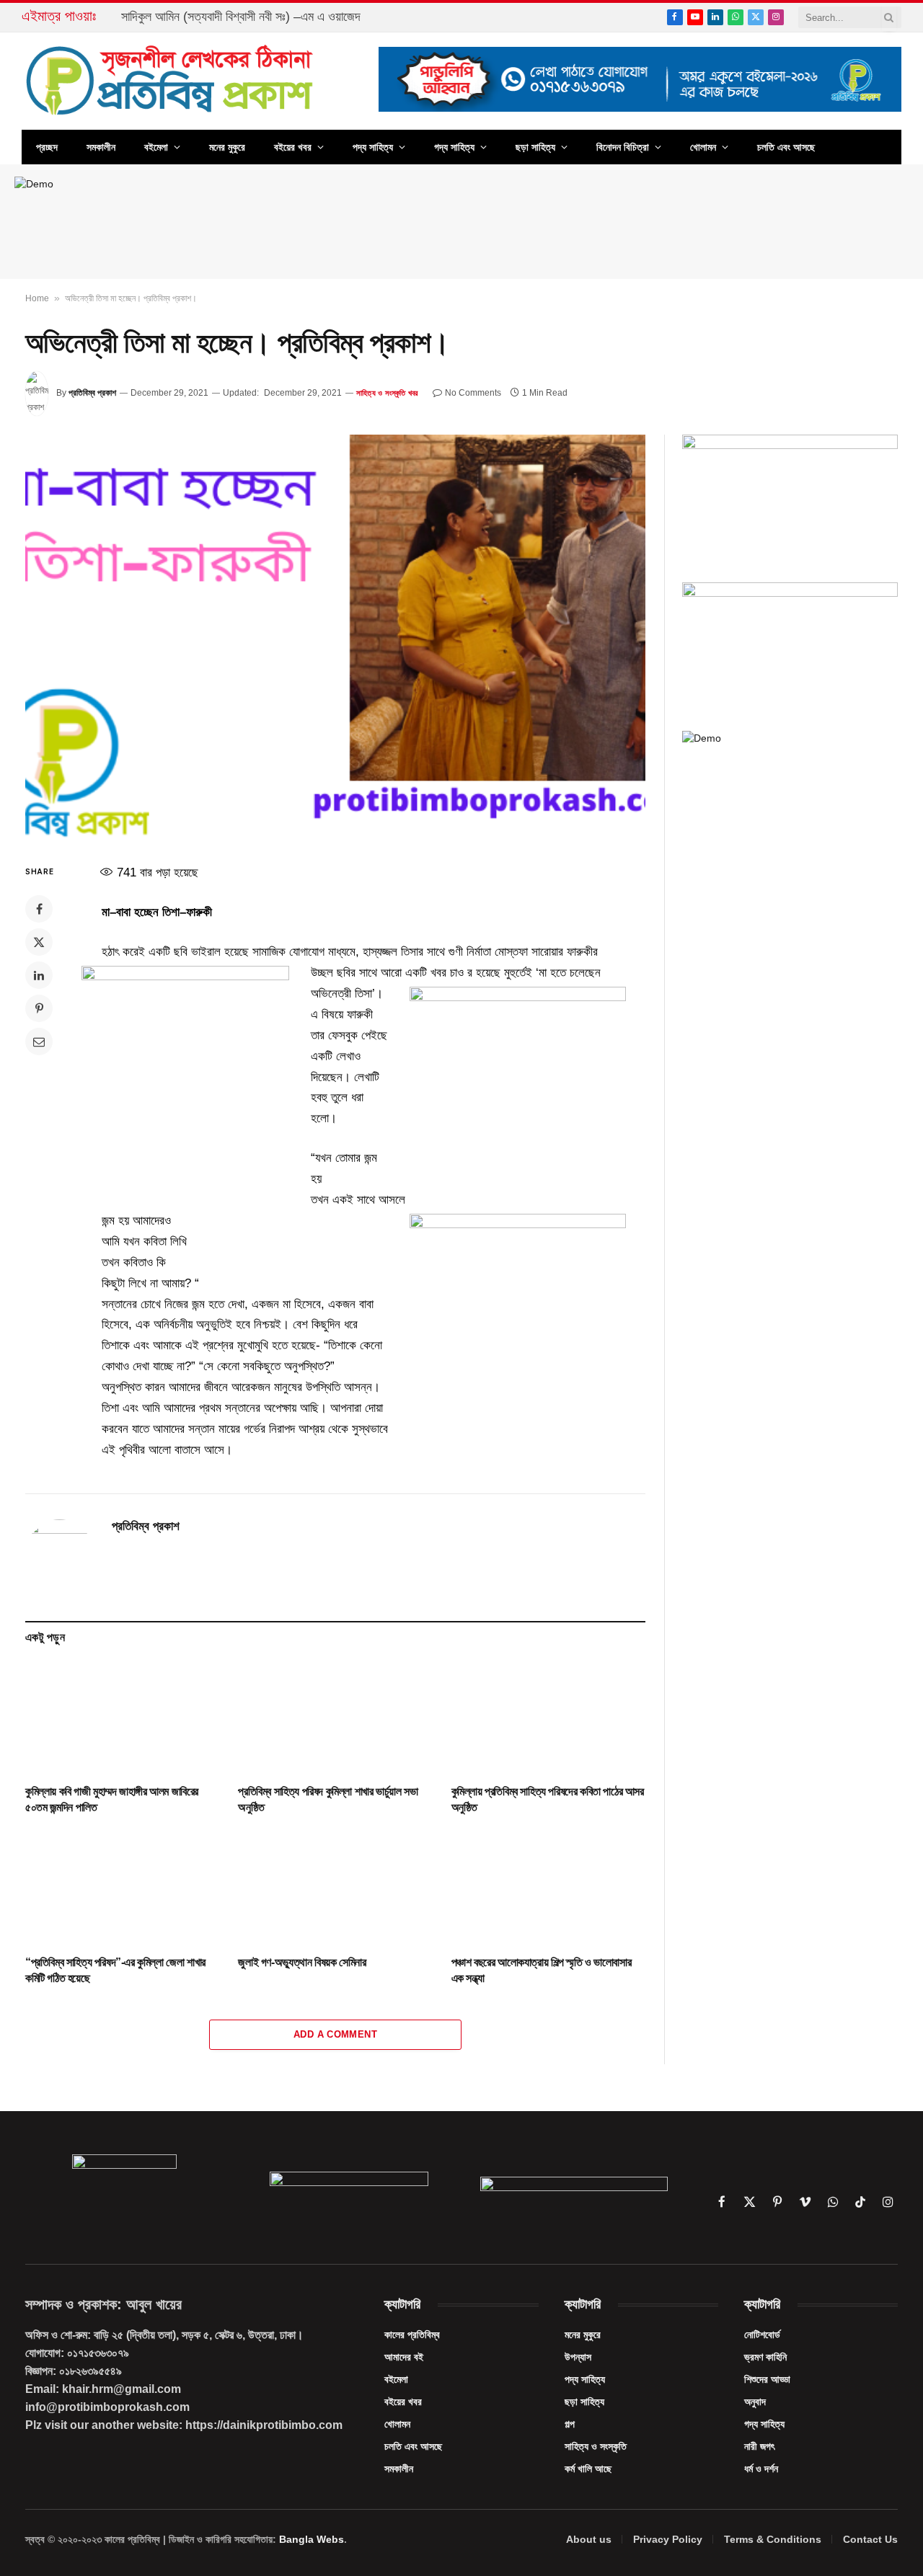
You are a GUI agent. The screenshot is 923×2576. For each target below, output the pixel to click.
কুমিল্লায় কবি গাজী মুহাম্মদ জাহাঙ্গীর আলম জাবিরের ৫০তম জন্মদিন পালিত (112, 1799)
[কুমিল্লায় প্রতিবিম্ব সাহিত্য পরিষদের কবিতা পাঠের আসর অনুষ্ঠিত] (548, 1718)
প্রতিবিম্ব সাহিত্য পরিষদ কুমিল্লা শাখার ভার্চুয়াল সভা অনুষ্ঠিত (328, 1799)
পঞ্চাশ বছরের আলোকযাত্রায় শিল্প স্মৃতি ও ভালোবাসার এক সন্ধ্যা (542, 1970)
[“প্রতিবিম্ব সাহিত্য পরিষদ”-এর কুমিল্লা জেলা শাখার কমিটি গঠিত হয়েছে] (122, 1889)
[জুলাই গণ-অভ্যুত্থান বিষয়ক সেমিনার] (335, 1889)
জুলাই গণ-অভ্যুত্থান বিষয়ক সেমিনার (302, 1962)
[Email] (39, 1041)
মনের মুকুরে (227, 147)
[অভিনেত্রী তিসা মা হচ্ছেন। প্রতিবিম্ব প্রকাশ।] (335, 637)
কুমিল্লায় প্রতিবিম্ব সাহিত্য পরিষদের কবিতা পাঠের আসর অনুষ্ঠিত (548, 1799)
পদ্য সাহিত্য (373, 147)
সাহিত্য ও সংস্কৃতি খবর (387, 393)
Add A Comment (335, 2034)
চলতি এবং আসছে (786, 147)
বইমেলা (156, 147)
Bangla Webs (312, 2539)
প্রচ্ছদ (47, 147)
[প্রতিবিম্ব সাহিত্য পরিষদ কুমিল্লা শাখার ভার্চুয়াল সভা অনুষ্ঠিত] (335, 1718)
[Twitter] (39, 942)
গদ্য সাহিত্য (454, 147)
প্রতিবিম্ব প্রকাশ (92, 393)
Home (37, 298)
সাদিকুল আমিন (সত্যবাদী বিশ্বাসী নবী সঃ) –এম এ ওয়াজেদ (241, 17)
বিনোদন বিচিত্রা (623, 147)
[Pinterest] (39, 1008)
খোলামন (703, 147)
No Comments (473, 393)
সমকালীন (101, 147)
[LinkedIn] (39, 975)
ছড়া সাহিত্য (535, 147)
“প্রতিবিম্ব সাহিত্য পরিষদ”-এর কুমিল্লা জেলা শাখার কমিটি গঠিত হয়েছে (115, 1970)
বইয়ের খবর (293, 147)
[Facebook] (39, 909)
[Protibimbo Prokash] (171, 81)
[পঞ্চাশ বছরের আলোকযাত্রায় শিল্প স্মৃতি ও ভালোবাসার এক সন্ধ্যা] (548, 1889)
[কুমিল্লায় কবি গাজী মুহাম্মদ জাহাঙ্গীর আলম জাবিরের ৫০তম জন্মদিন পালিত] (122, 1718)
